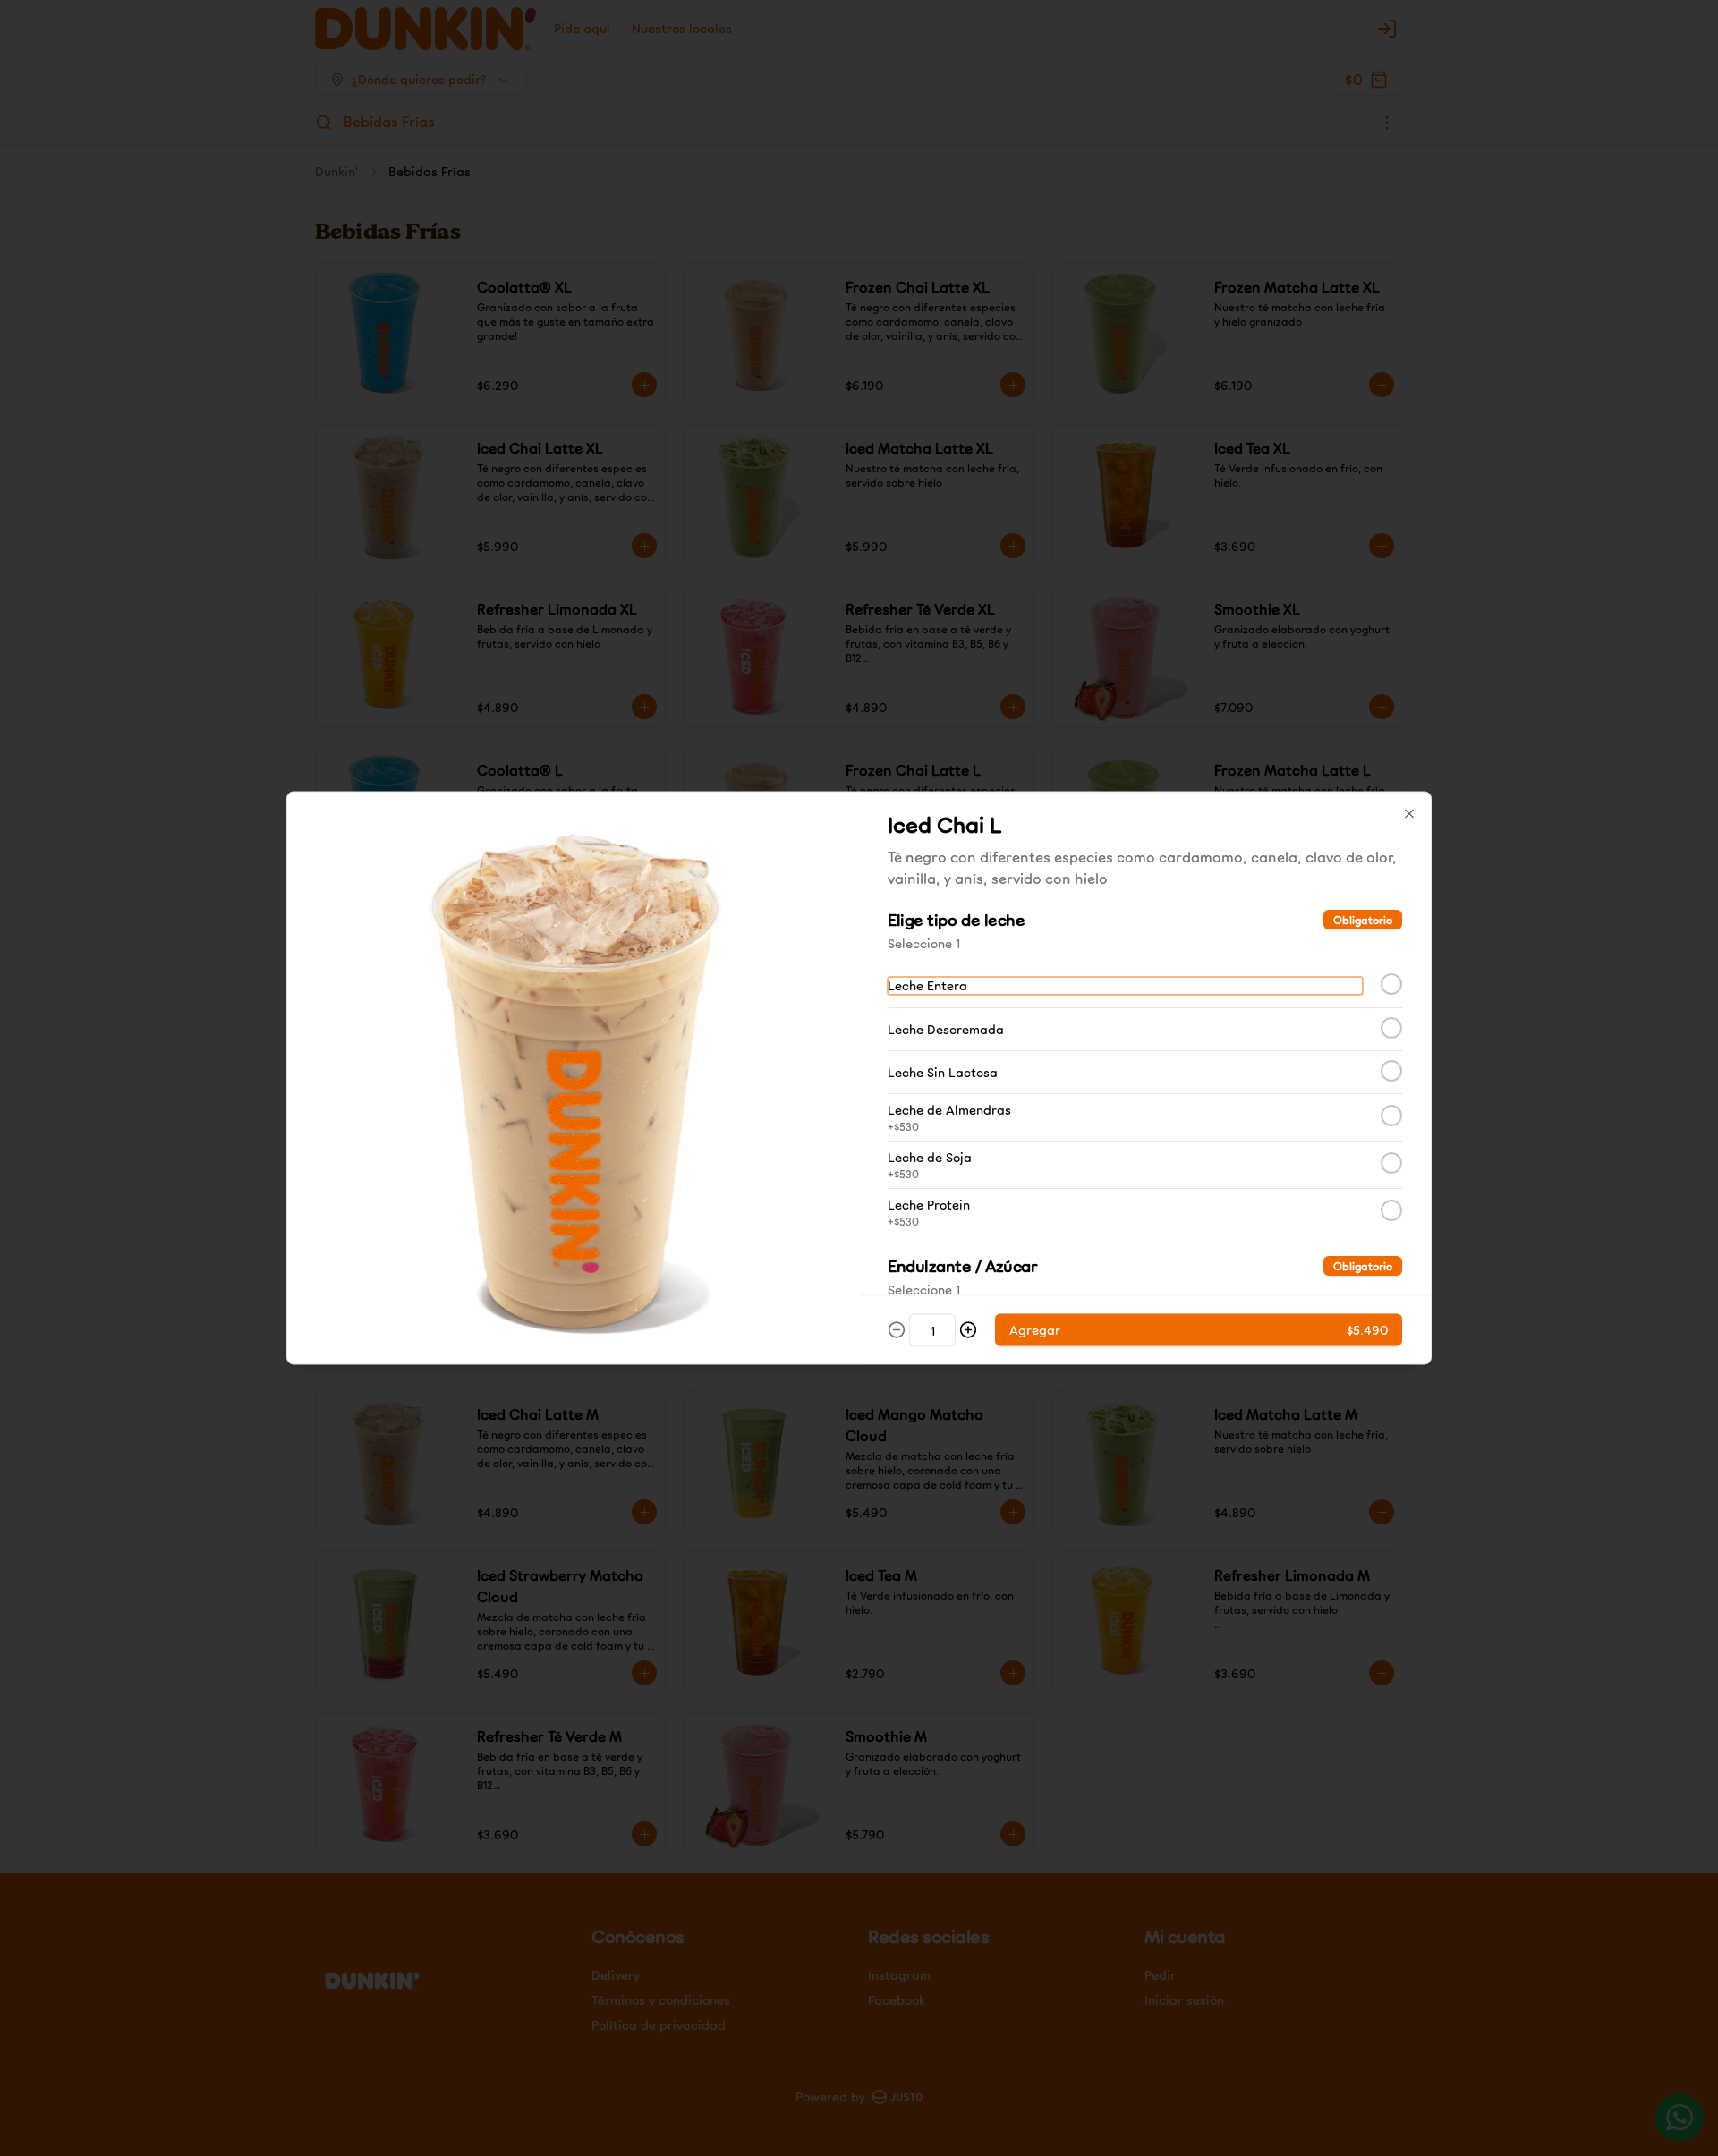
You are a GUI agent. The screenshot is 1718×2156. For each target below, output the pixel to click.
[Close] (1409, 814)
